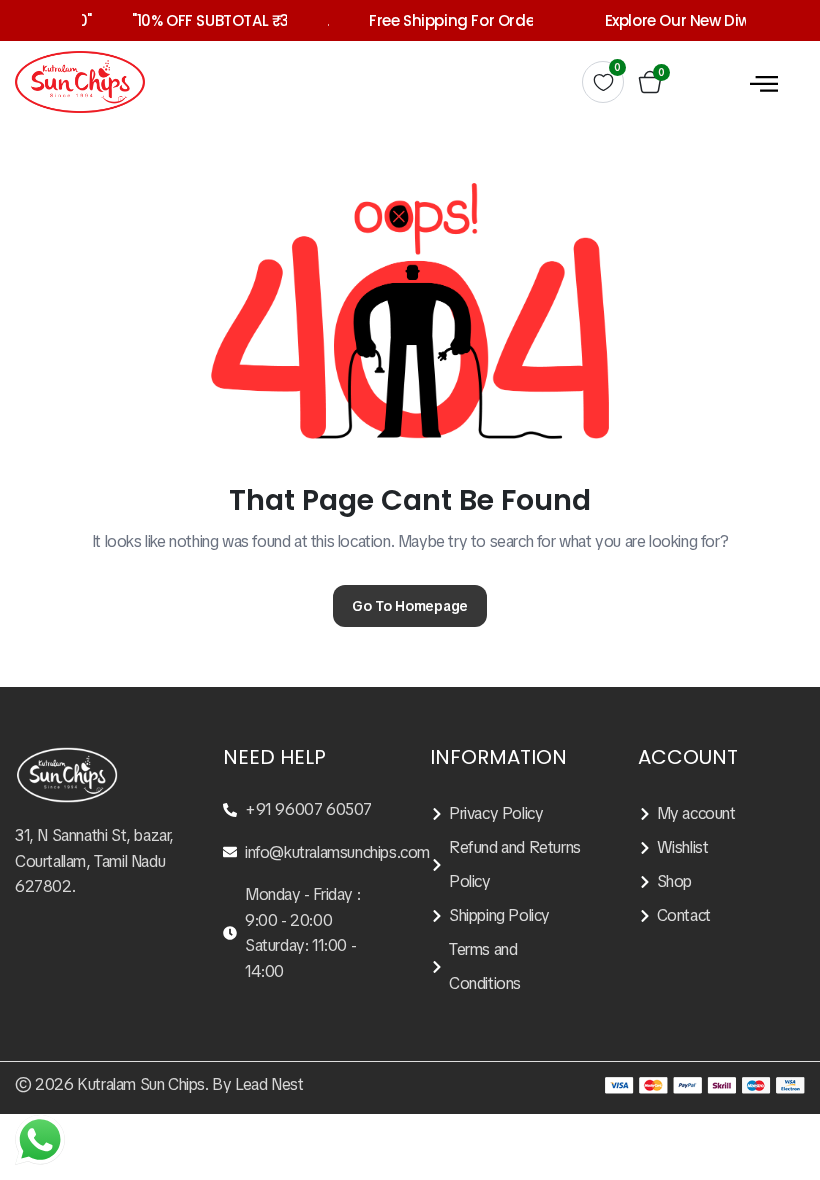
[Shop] (722, 882)
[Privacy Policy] (514, 814)
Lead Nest (269, 1084)
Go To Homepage (410, 606)
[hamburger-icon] (763, 82)
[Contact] (722, 916)
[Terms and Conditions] (514, 967)
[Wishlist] (722, 848)
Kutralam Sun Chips (141, 1084)
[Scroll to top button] (788, 1090)
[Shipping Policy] (514, 916)
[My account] (722, 814)
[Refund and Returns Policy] (514, 865)
